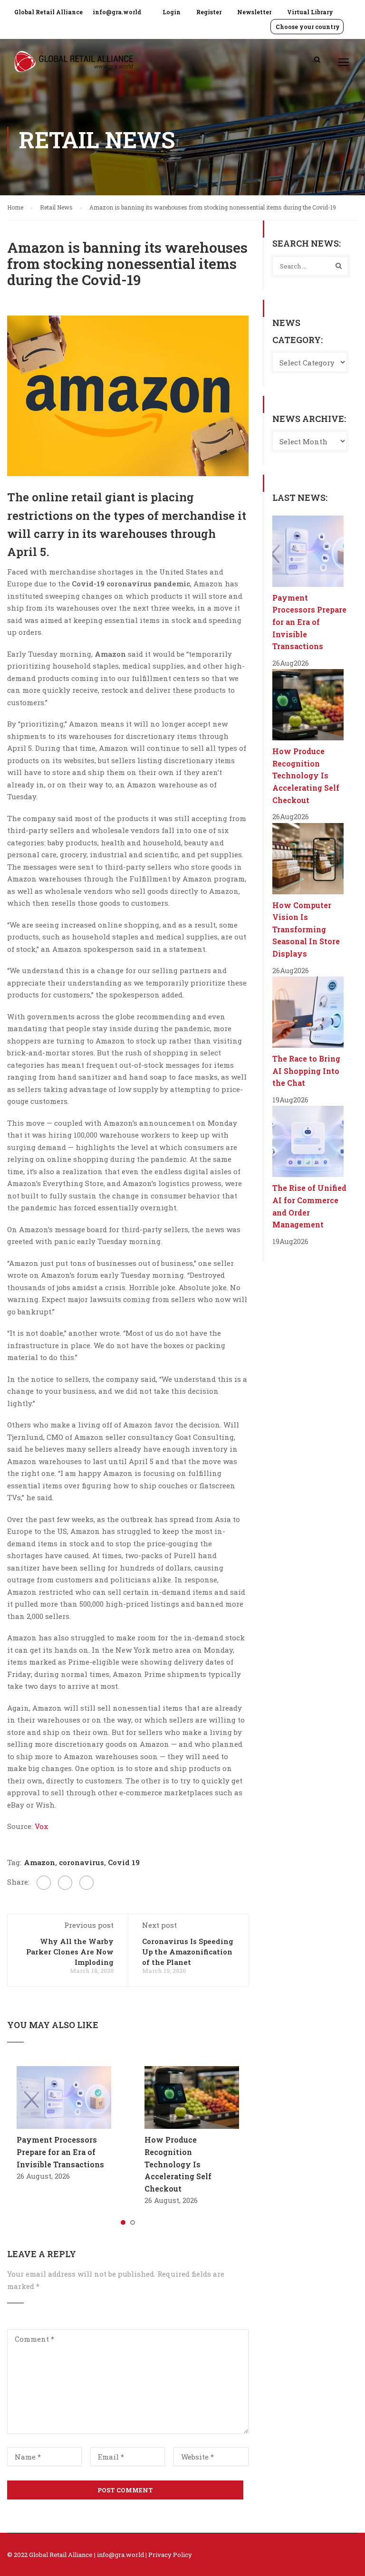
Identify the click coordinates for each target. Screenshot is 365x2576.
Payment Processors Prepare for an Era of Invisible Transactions (60, 2152)
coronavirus (82, 1862)
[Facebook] (44, 1883)
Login (172, 12)
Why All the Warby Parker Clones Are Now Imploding (70, 1952)
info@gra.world (117, 12)
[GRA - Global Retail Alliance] (74, 66)
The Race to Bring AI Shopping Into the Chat (306, 1071)
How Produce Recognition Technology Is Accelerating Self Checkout (178, 2164)
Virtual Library (310, 12)
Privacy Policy (170, 2555)
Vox (41, 1826)
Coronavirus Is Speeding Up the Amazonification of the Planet (188, 1952)
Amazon (39, 1862)
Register (209, 12)
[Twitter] (65, 1883)
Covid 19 (124, 1862)
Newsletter (254, 12)
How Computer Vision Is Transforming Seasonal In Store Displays (306, 929)
